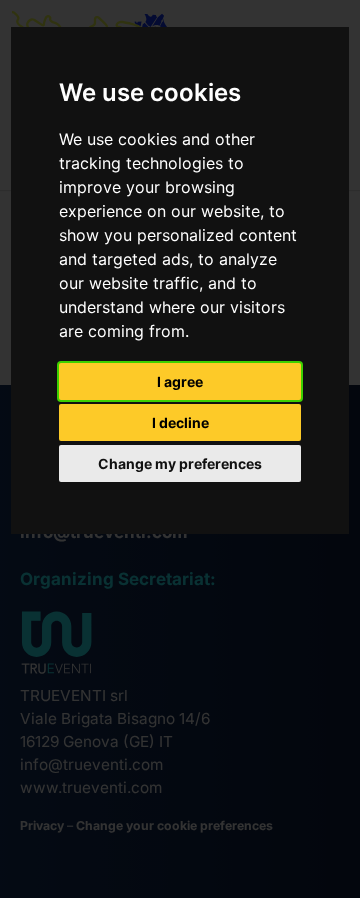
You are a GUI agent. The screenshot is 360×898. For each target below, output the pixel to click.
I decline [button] (180, 422)
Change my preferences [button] (180, 463)
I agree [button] (180, 381)
